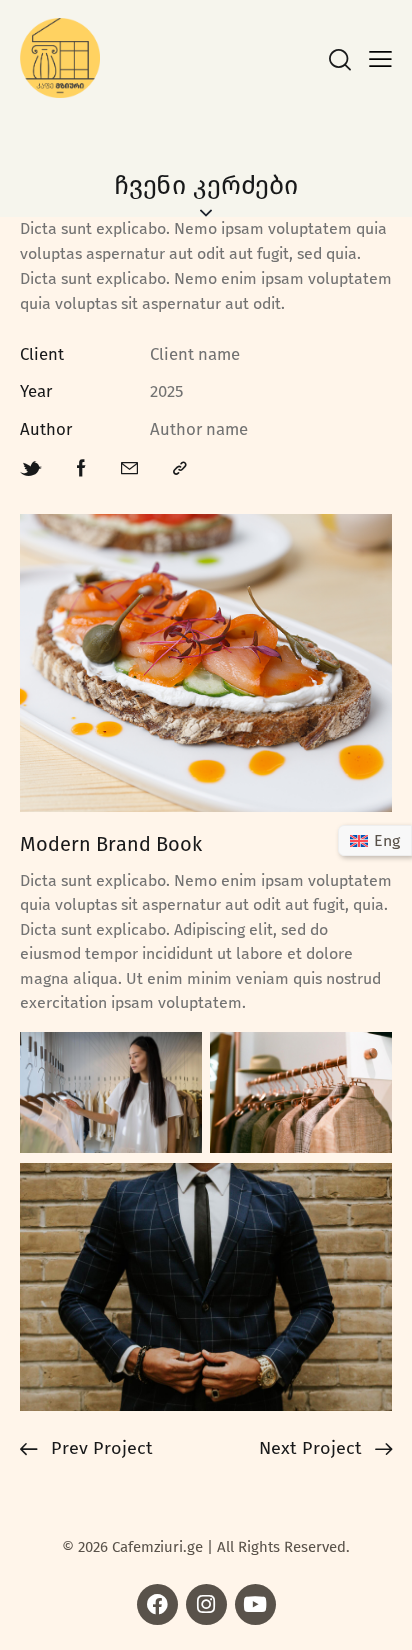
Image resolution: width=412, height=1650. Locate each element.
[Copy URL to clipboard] (180, 469)
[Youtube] (255, 1604)
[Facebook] (157, 1604)
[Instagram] (206, 1604)
